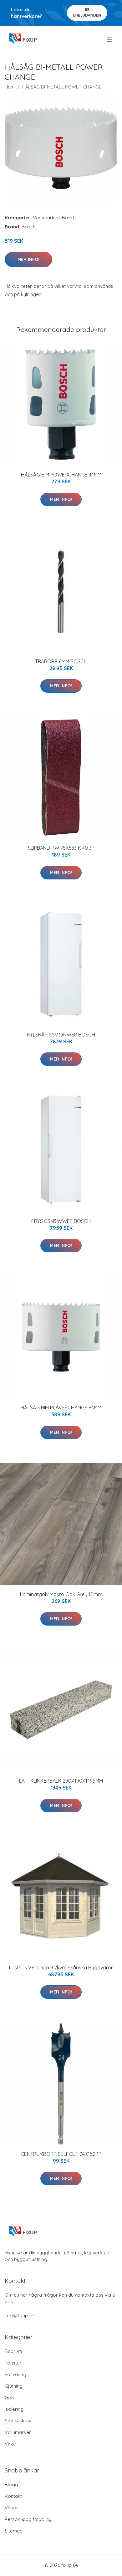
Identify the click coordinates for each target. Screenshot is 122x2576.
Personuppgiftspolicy (28, 2519)
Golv (10, 2398)
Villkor (11, 2508)
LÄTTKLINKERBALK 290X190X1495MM (61, 1781)
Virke (10, 2444)
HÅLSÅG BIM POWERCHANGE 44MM (61, 475)
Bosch (69, 218)
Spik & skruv (18, 2421)
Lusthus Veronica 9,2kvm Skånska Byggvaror (61, 1968)
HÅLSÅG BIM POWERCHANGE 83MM (61, 1408)
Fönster (13, 2363)
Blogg (11, 2484)
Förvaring (15, 2374)
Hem (10, 87)
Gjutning (14, 2386)
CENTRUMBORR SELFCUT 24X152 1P (61, 2154)
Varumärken (46, 218)
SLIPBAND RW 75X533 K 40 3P (61, 848)
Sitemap (14, 2531)
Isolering (14, 2409)
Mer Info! (28, 259)
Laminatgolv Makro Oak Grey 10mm (61, 1594)
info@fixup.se (19, 2316)
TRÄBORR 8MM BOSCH (61, 661)
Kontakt (13, 2496)
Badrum (13, 2351)
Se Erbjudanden (87, 12)
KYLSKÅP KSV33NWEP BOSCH (61, 1035)
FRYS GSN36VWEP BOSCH (61, 1221)
